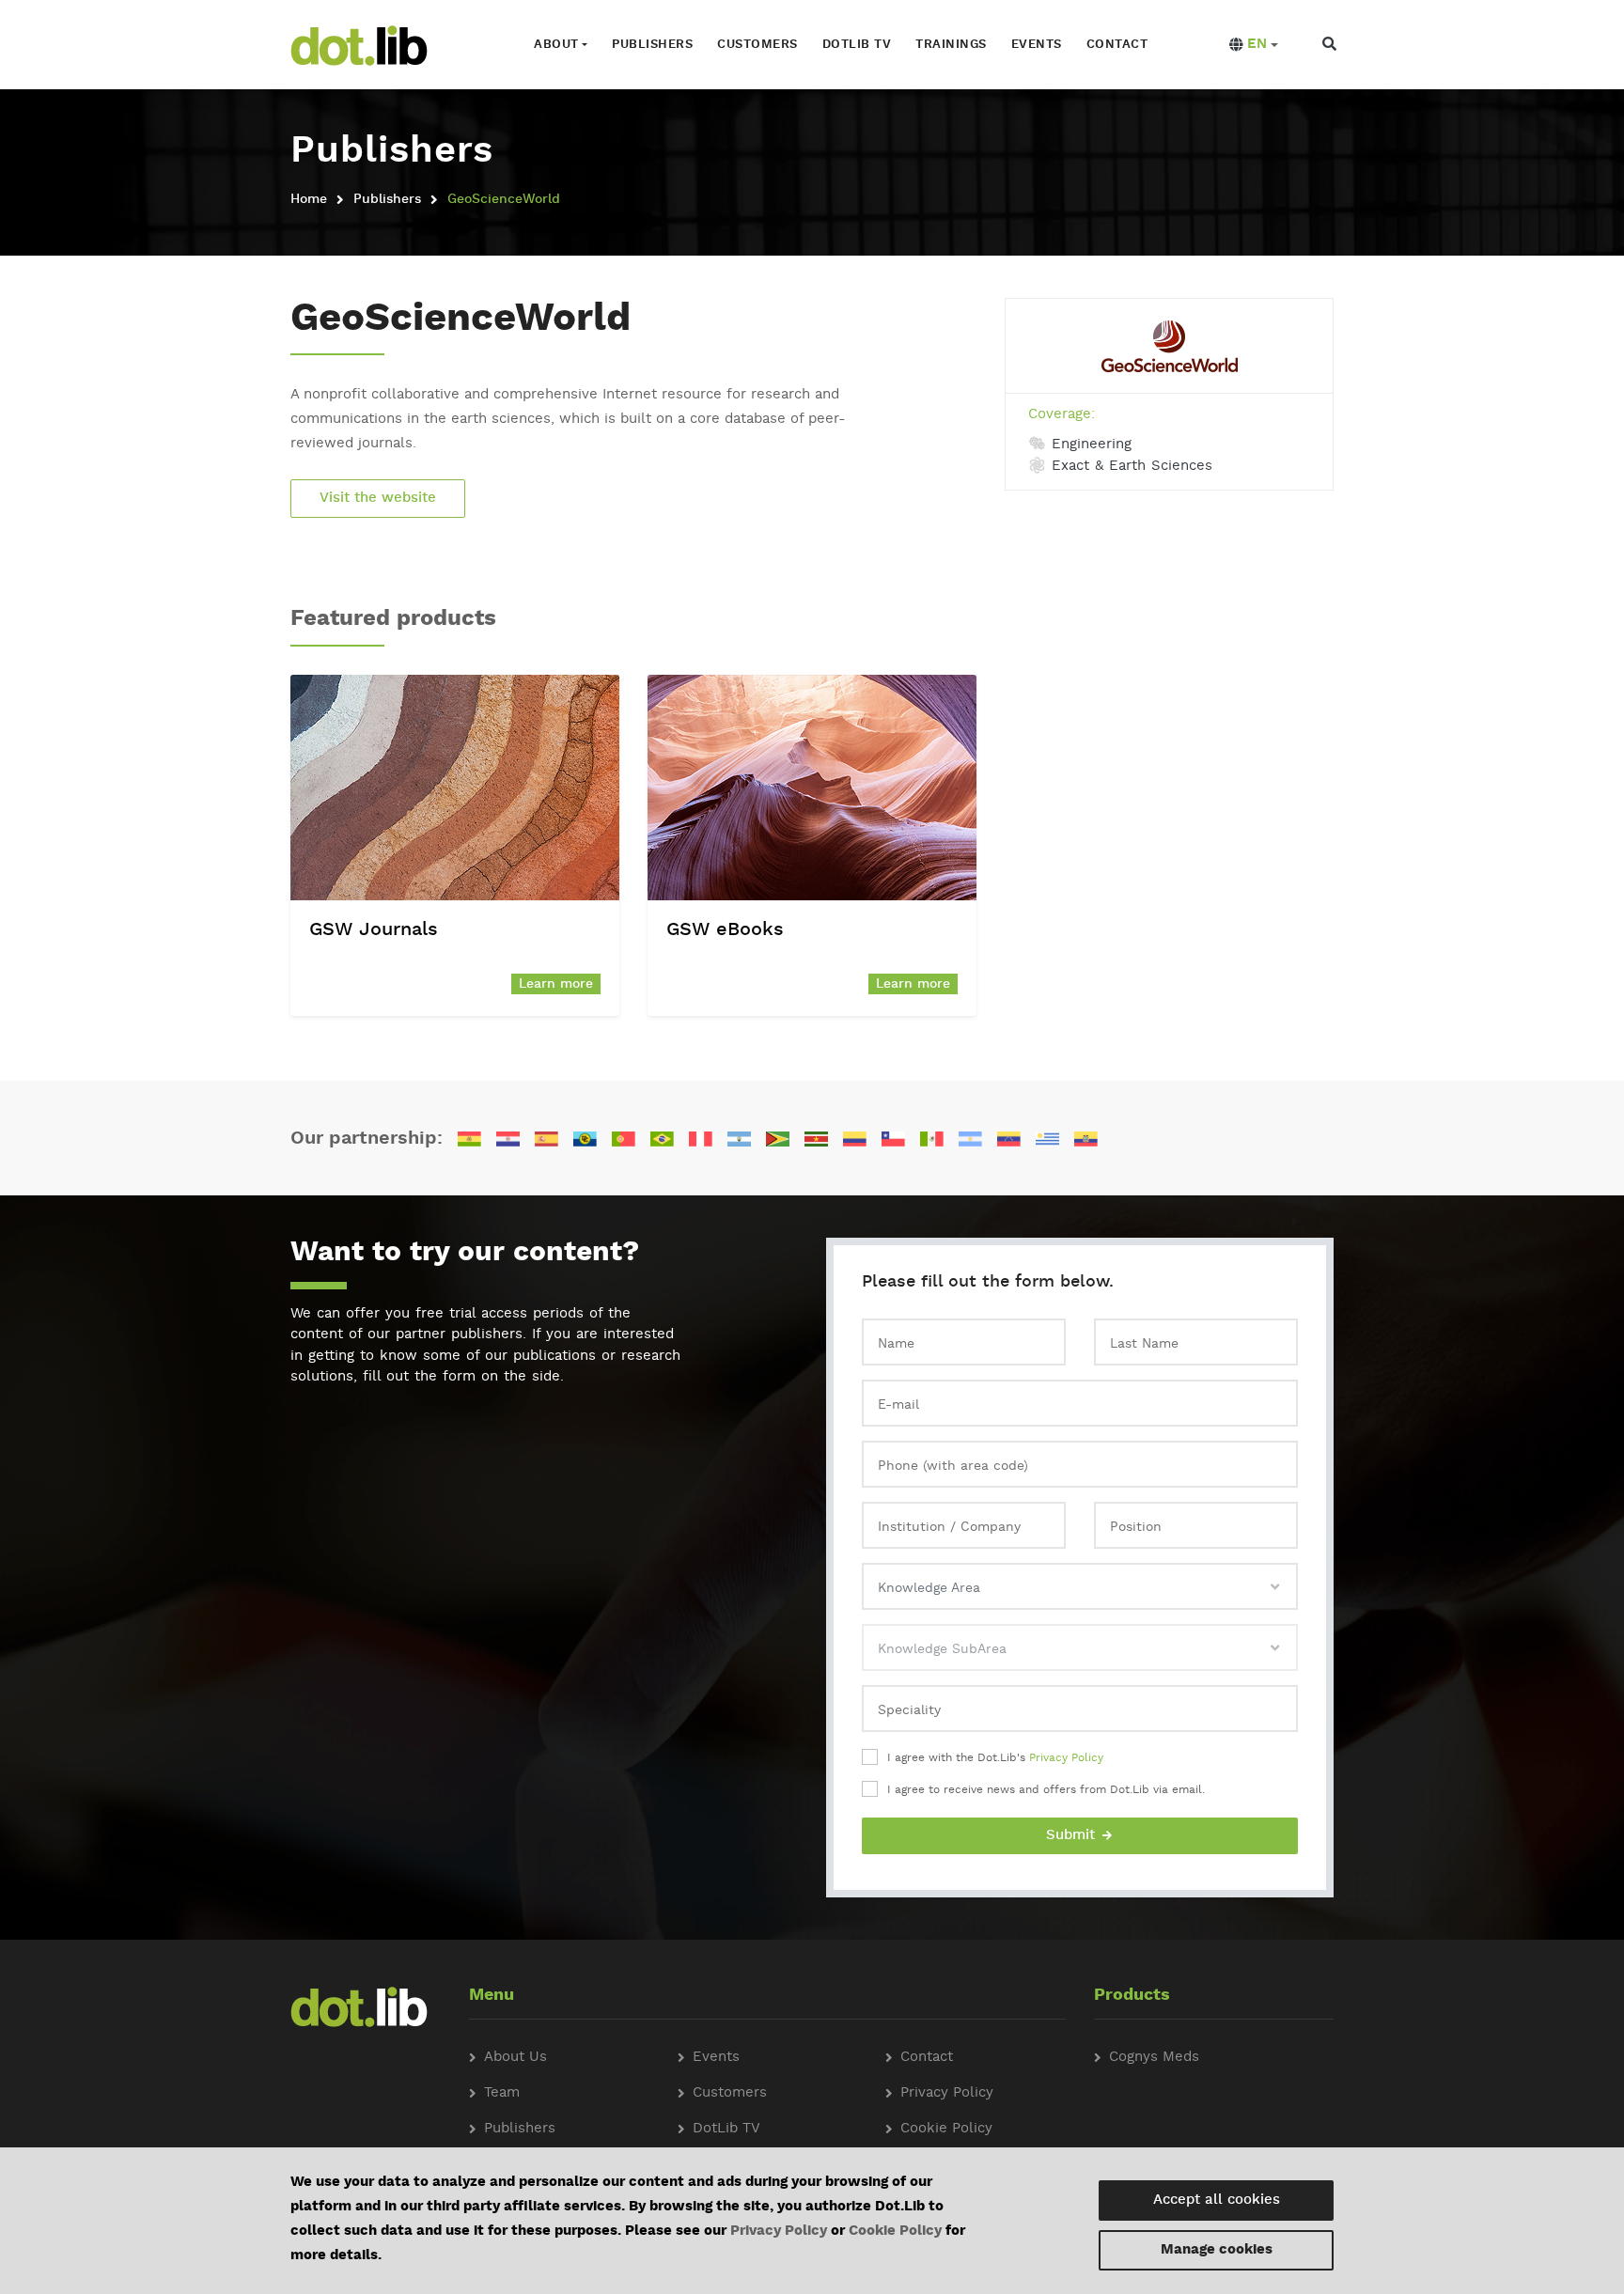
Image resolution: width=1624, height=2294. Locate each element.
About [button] (556, 45)
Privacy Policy (1066, 1758)
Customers (757, 45)
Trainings (951, 45)
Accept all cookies (1217, 2200)
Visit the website (378, 499)
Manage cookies (1217, 2250)
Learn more (556, 984)
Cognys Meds (1154, 2058)
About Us (515, 2058)
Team (502, 2093)
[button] (1254, 45)
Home (309, 199)
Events (1037, 45)
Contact (1117, 45)
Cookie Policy (895, 2232)
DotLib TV (726, 2129)
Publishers (652, 45)
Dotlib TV (857, 45)
